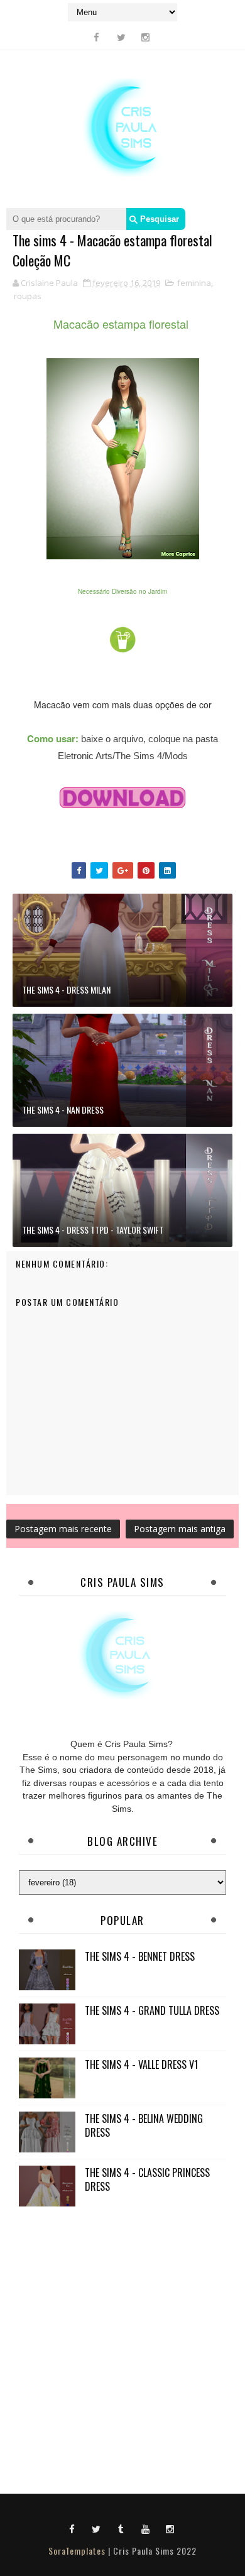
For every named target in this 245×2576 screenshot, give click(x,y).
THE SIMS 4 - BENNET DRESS (140, 1956)
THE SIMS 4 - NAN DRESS (63, 1110)
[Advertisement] (122, 2347)
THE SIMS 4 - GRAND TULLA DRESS (152, 2010)
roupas (28, 296)
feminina (194, 283)
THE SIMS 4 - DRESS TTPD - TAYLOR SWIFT (93, 1230)
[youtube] (146, 2528)
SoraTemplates (77, 2551)
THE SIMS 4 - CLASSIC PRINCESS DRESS (147, 2179)
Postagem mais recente (63, 1529)
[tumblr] (121, 2528)
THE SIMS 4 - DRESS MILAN (66, 989)
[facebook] (97, 37)
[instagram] (146, 37)
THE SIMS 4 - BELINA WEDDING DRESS (144, 2125)
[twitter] (121, 37)
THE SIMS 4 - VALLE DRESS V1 (141, 2064)
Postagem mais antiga (180, 1529)
